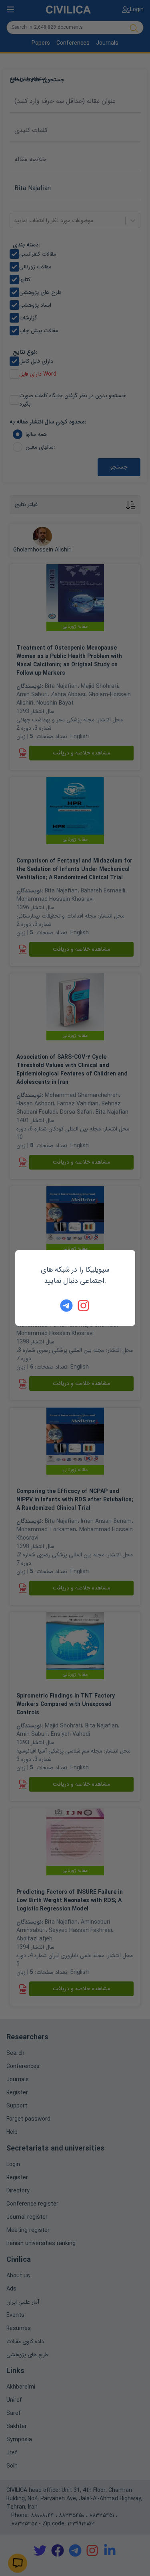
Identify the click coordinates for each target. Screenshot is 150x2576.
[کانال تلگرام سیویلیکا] (66, 1306)
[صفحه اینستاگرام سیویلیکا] (84, 1306)
